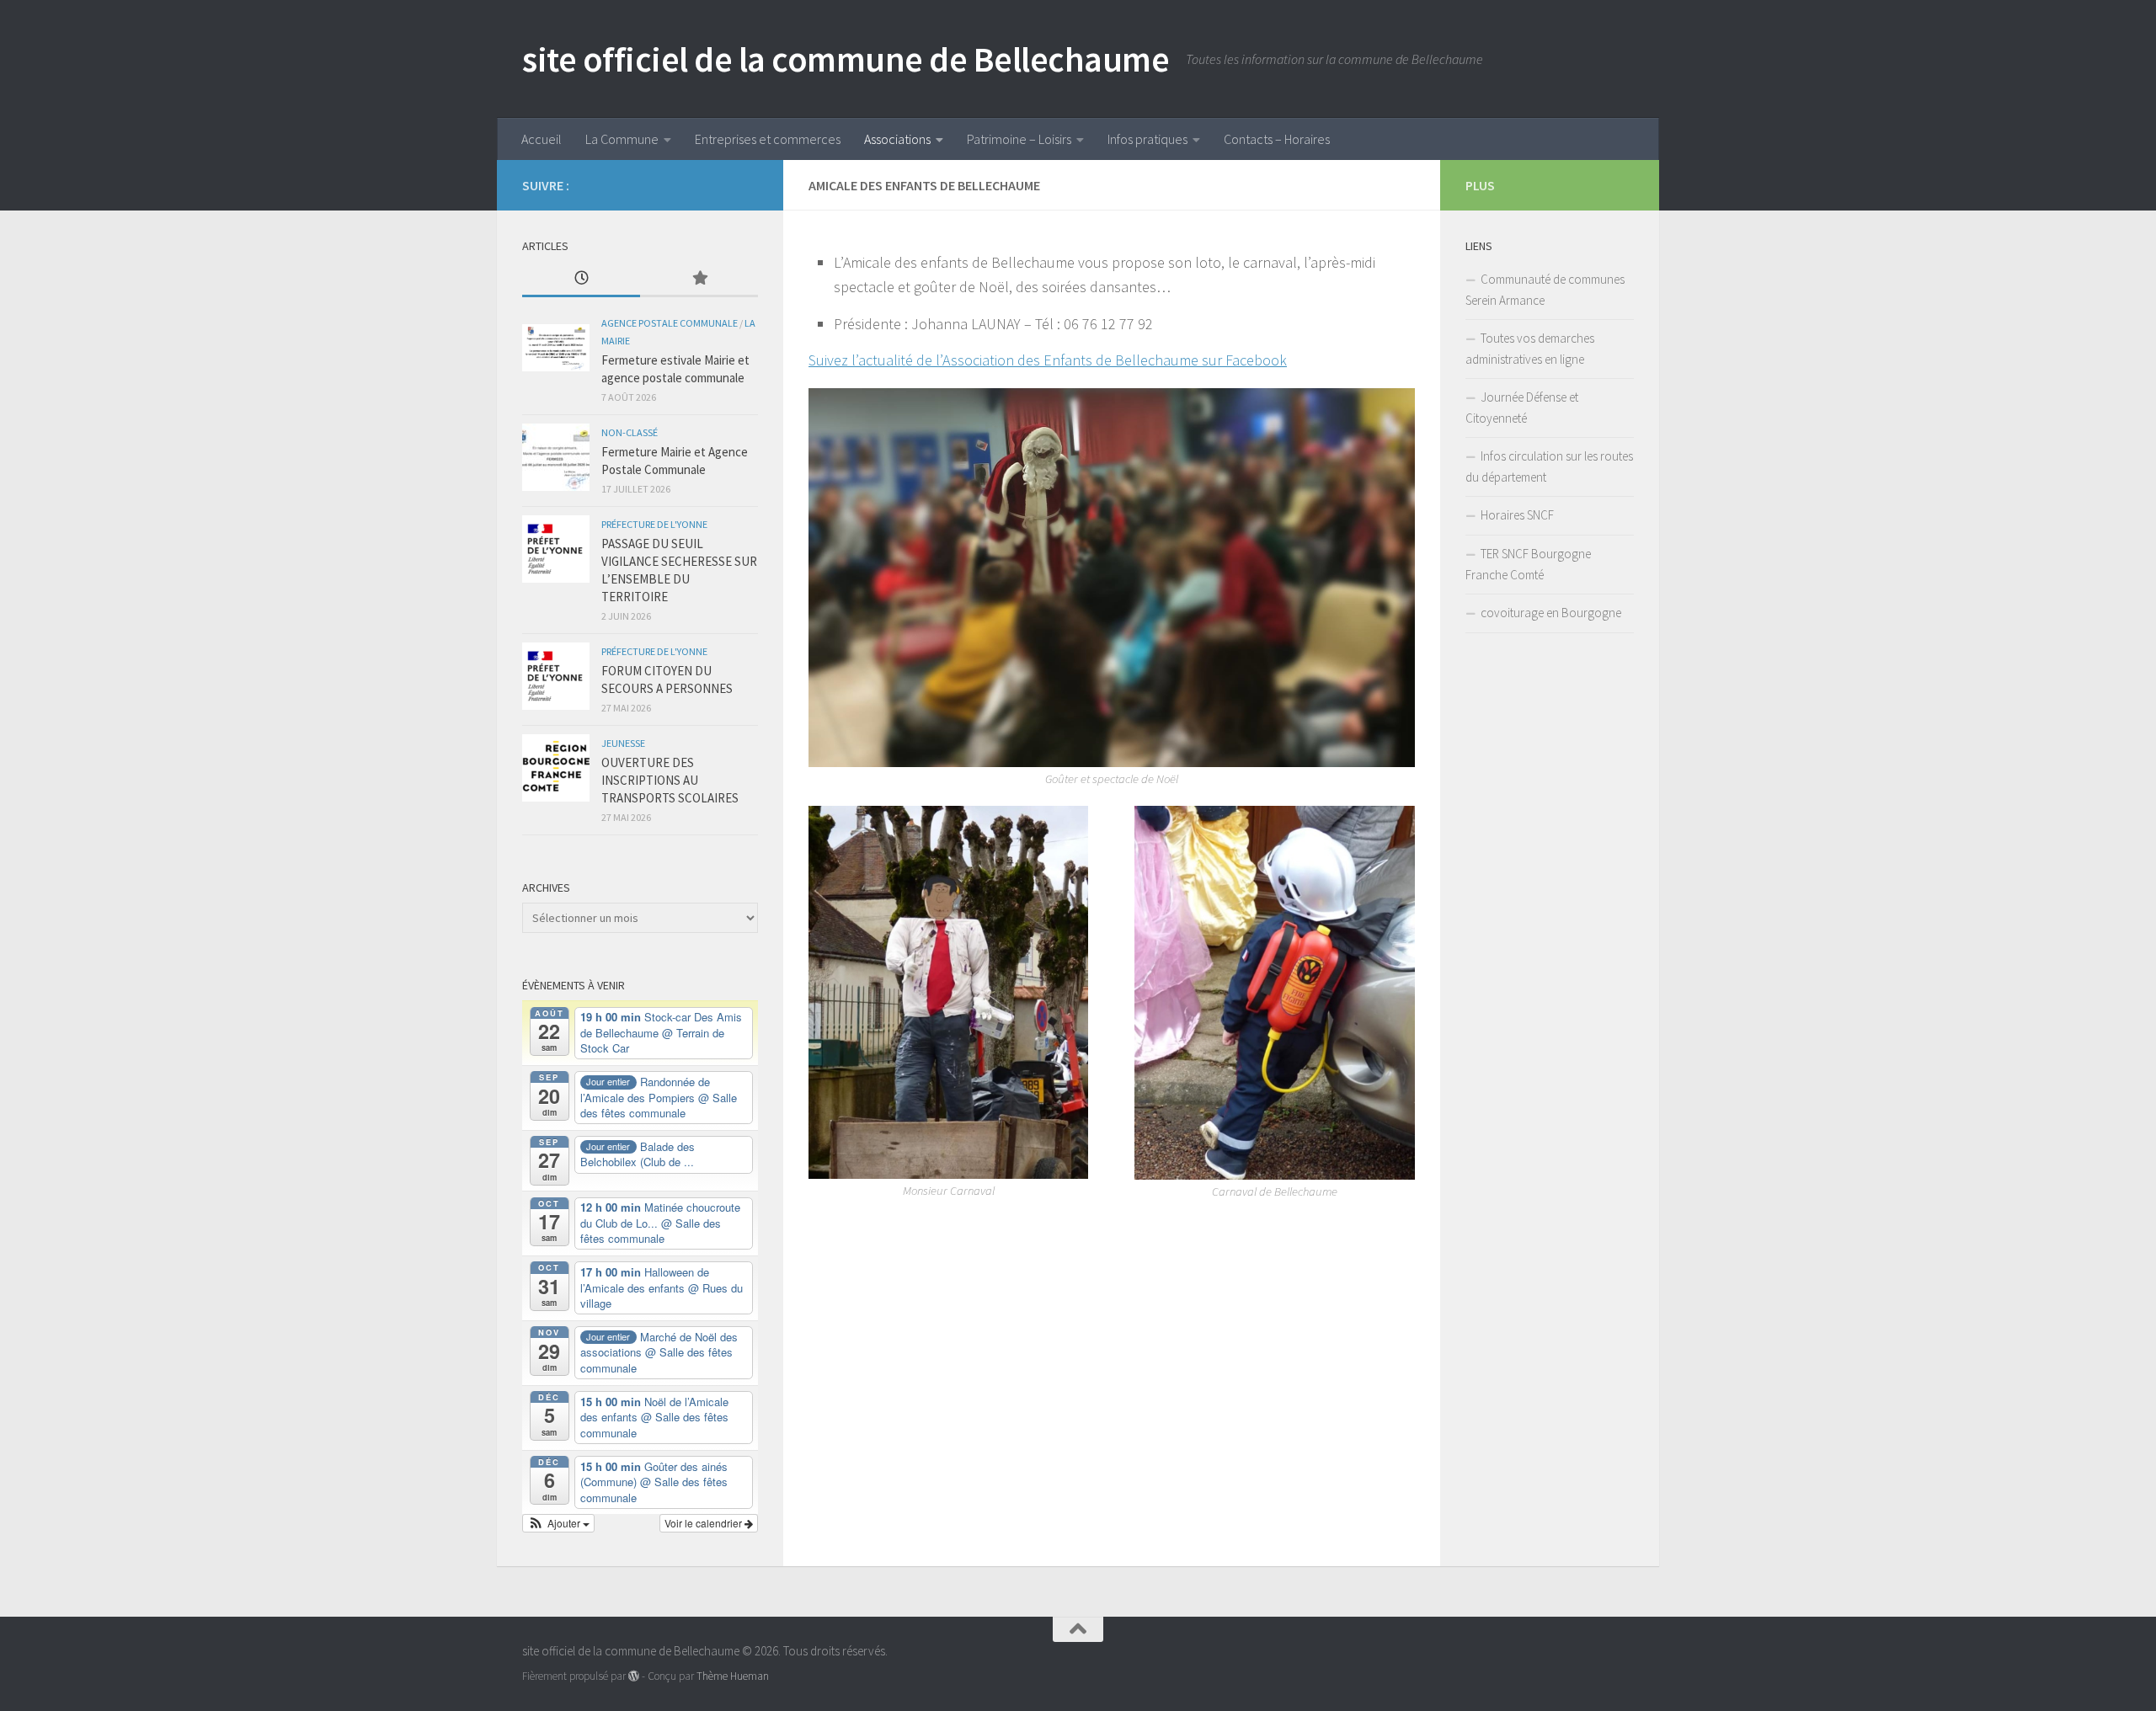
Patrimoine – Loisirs (1019, 139)
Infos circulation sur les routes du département (1549, 466)
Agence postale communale (670, 323)
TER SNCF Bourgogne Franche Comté (1528, 564)
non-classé (630, 432)
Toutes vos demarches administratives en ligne (1530, 349)
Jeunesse (623, 743)
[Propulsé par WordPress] (634, 1676)
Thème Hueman (733, 1676)
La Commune (622, 139)
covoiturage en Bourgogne (1551, 613)
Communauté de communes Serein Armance (1545, 290)
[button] (558, 1523)
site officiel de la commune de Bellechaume (846, 59)
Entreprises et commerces (768, 139)
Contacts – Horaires (1277, 139)
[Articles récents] (581, 279)
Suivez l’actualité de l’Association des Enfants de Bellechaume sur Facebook (1048, 360)
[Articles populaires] (699, 279)
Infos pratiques (1147, 139)
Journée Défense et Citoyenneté (1522, 408)
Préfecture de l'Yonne (654, 524)
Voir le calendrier (704, 1523)
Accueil (542, 139)
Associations (897, 139)
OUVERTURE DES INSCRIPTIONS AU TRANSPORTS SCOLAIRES (670, 780)
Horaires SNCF (1517, 515)
